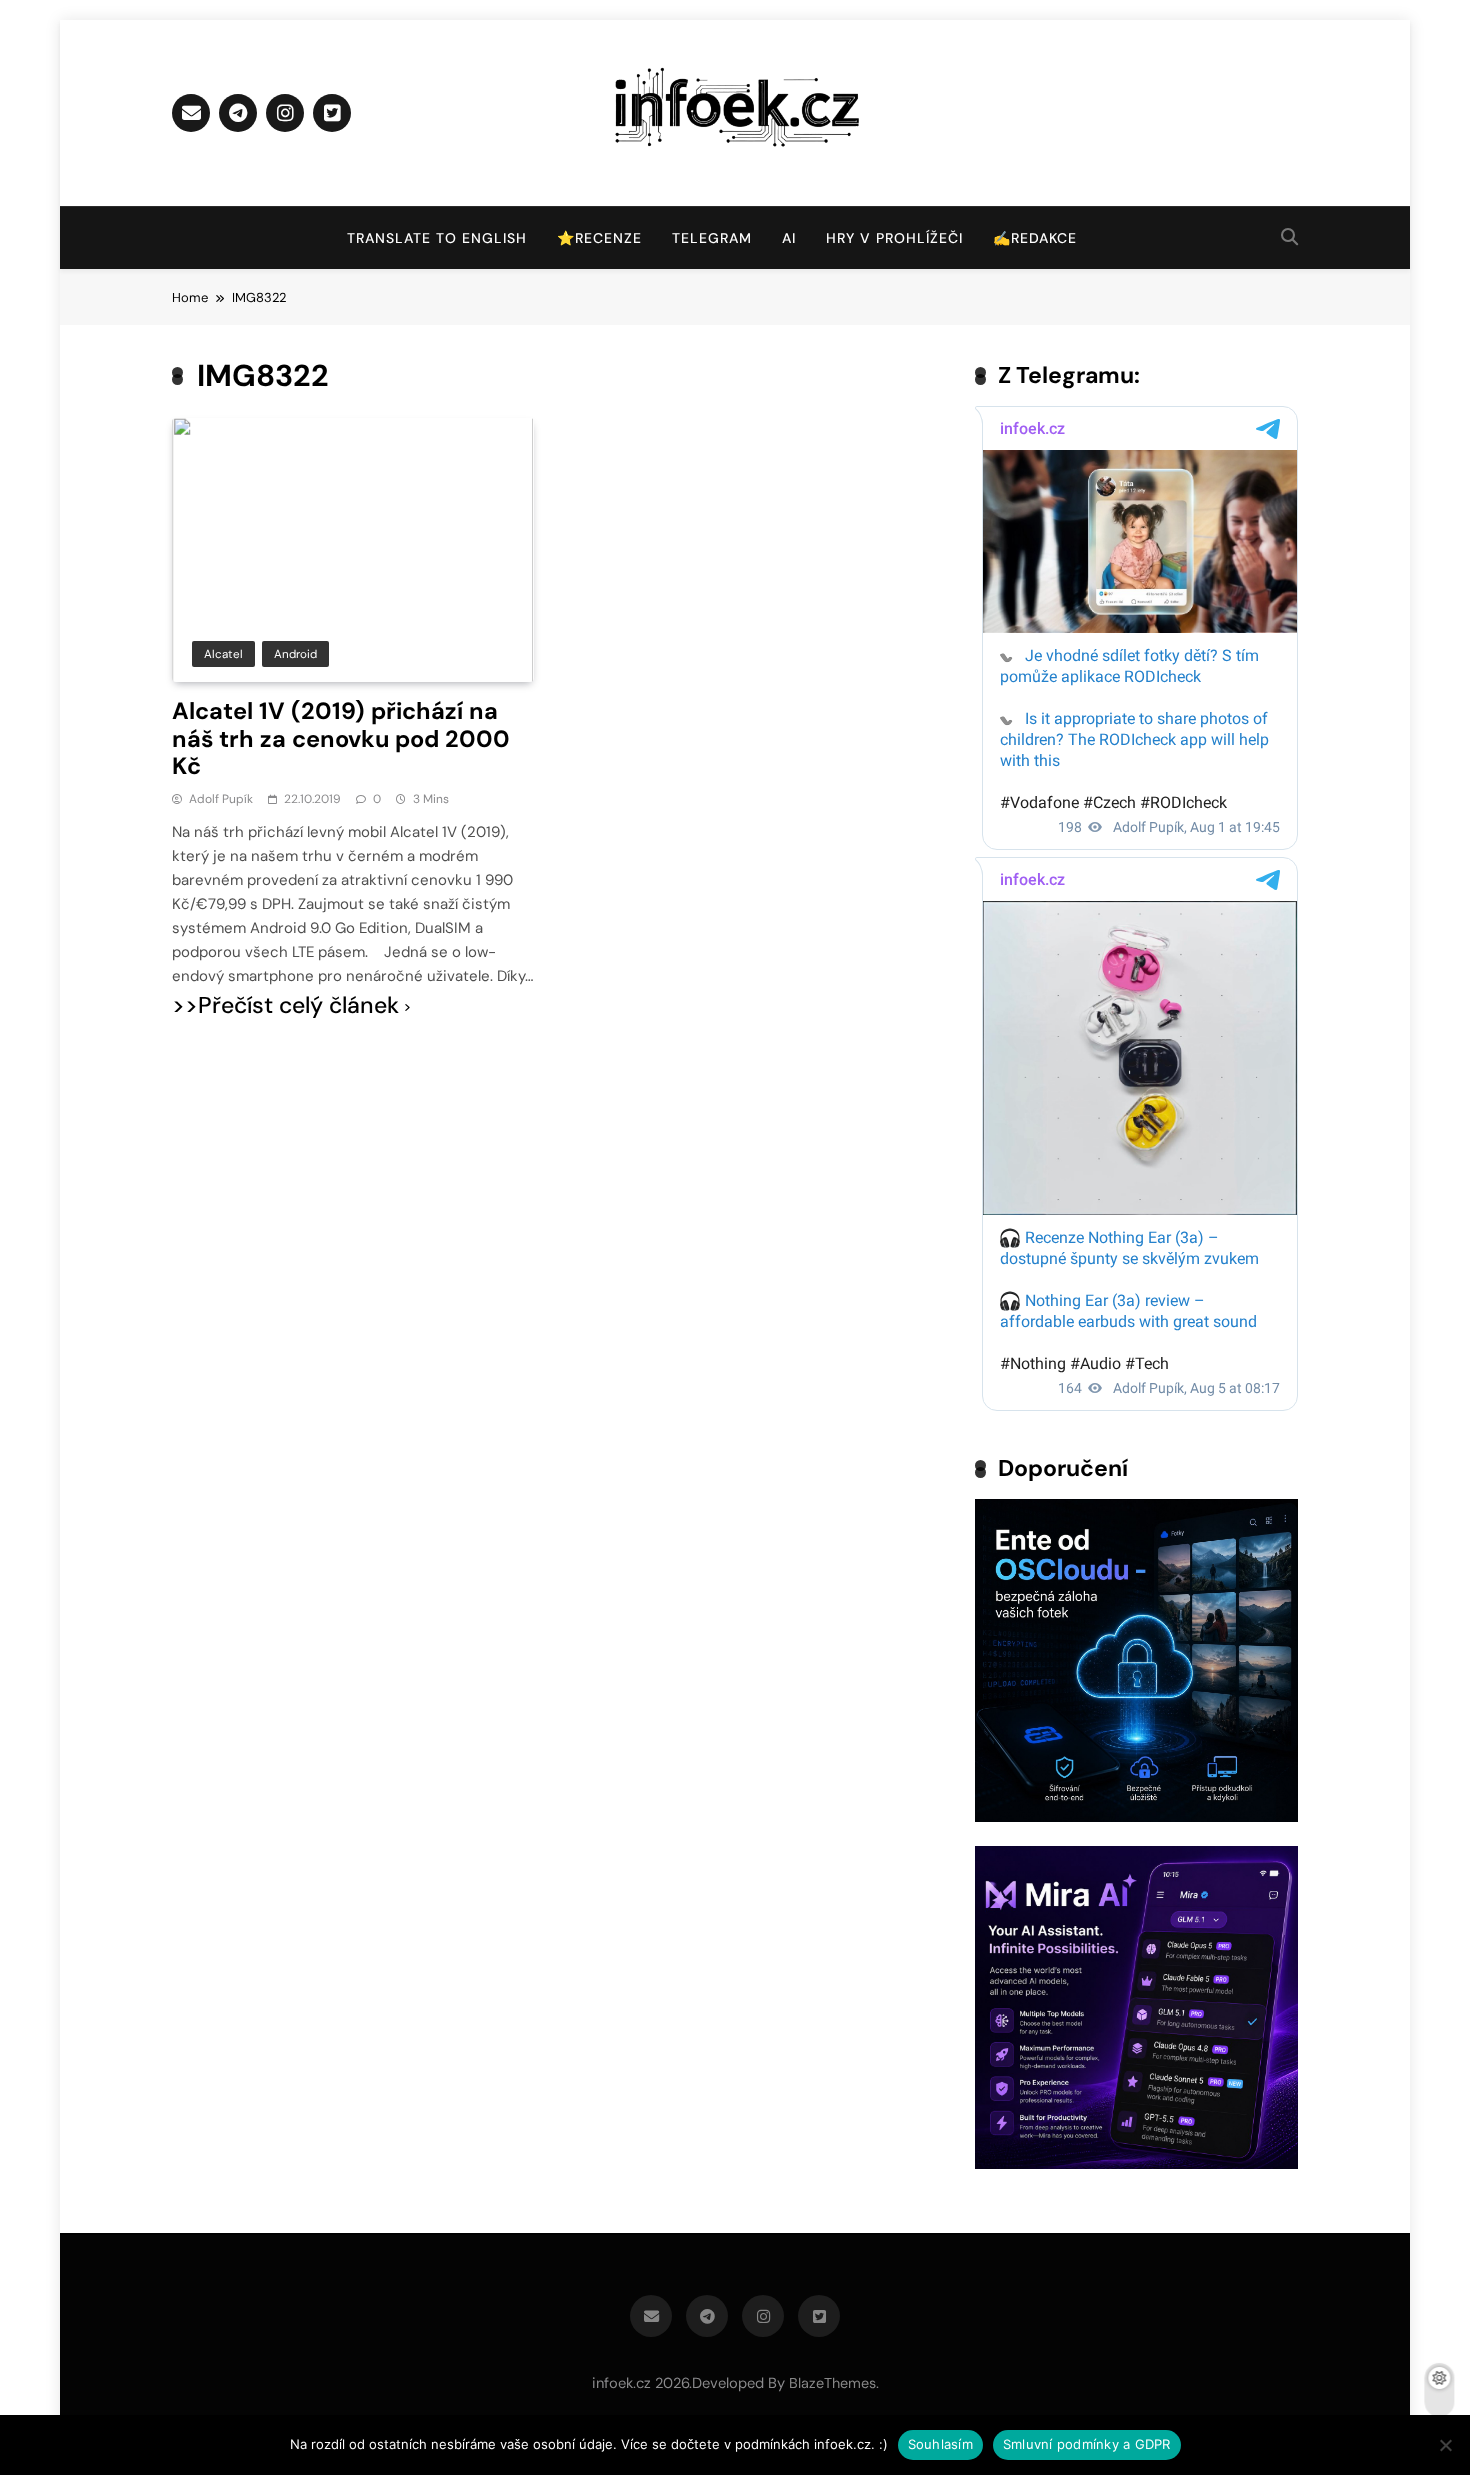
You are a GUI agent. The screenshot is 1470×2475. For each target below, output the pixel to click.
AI (789, 238)
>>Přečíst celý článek (285, 1005)
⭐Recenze (599, 238)
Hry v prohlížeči (894, 238)
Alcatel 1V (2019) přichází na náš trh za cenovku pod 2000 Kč (341, 738)
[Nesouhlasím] (1445, 2445)
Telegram (712, 238)
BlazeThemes (832, 2383)
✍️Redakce (1035, 238)
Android (295, 654)
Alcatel (223, 654)
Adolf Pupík (221, 799)
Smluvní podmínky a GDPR (1087, 2444)
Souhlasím (940, 2444)
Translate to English (437, 238)
